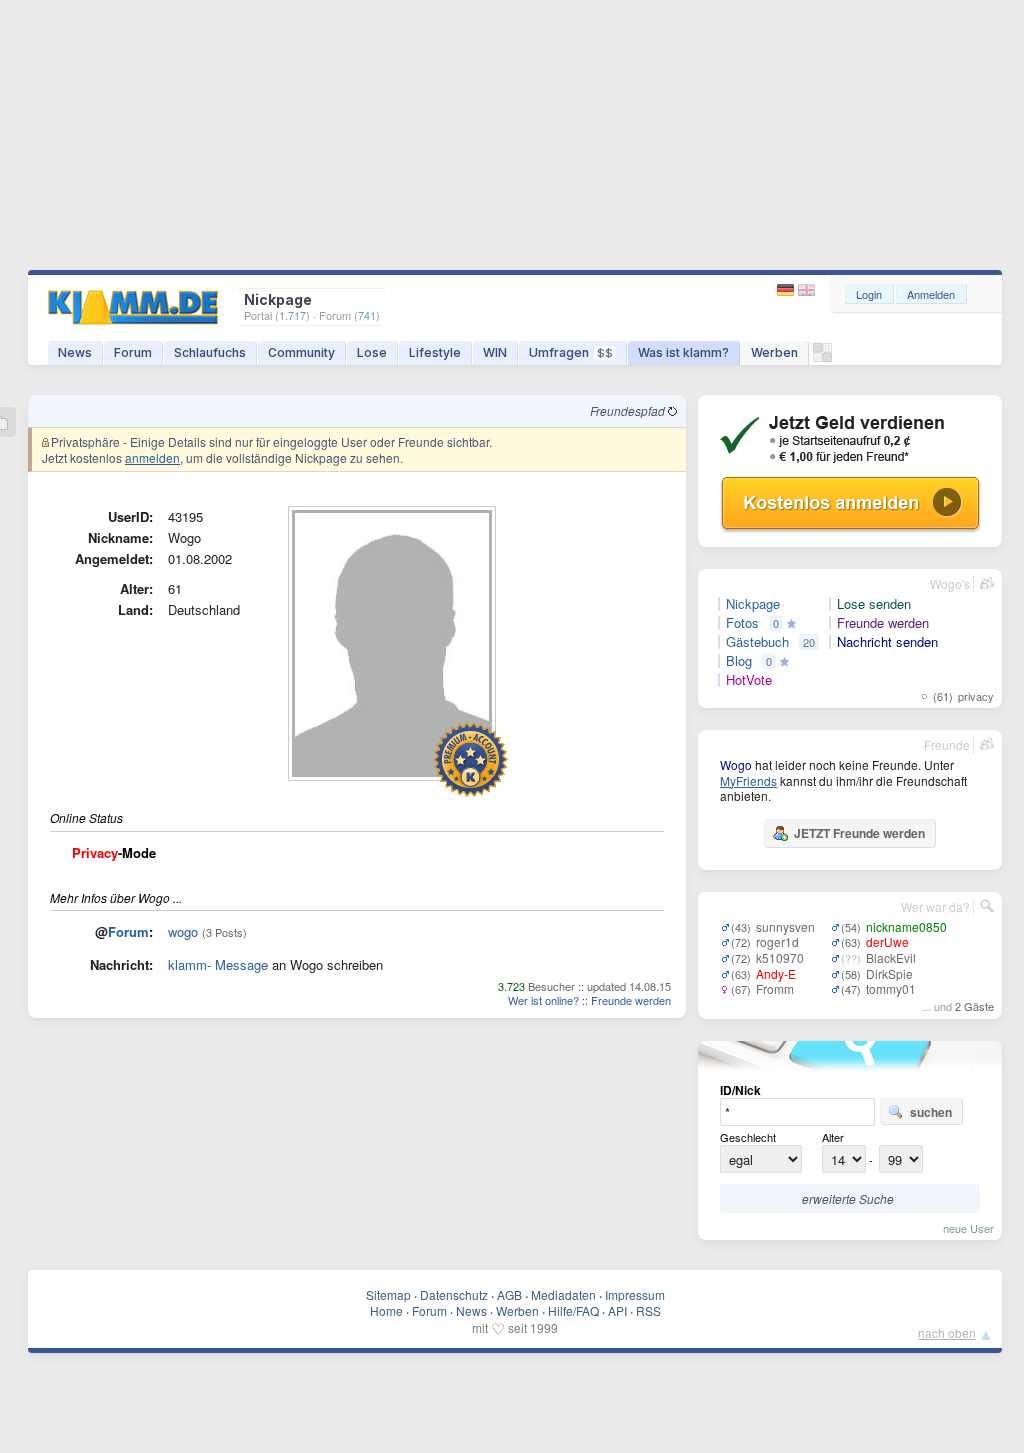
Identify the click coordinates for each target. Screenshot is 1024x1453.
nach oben (947, 1332)
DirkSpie (889, 973)
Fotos (742, 623)
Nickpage (753, 604)
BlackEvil (891, 957)
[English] (806, 290)
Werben (774, 352)
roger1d (777, 941)
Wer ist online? (543, 1000)
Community (301, 352)
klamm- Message (218, 964)
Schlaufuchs (210, 352)
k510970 (780, 957)
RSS (648, 1310)
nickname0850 (906, 926)
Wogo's (950, 583)
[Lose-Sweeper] (822, 357)
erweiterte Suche (848, 1198)
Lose (372, 352)
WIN (495, 352)
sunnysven (785, 926)
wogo (183, 931)
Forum (133, 352)
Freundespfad (629, 410)
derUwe (887, 941)
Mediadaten (563, 1294)
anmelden (152, 457)
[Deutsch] (787, 290)
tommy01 (891, 988)
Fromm (775, 988)
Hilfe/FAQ (573, 1310)
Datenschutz (454, 1294)
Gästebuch (757, 642)
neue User (968, 1228)
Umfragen (571, 352)
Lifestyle (435, 352)
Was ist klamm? (683, 352)
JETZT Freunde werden (859, 833)
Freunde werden (631, 1000)
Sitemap (388, 1294)
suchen (931, 1112)
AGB (509, 1294)
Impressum (635, 1294)
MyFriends (748, 780)
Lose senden (874, 604)
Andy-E (776, 973)
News (75, 352)
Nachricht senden (887, 642)
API (617, 1310)
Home (386, 1310)
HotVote (749, 680)
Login (869, 294)
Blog (739, 661)
